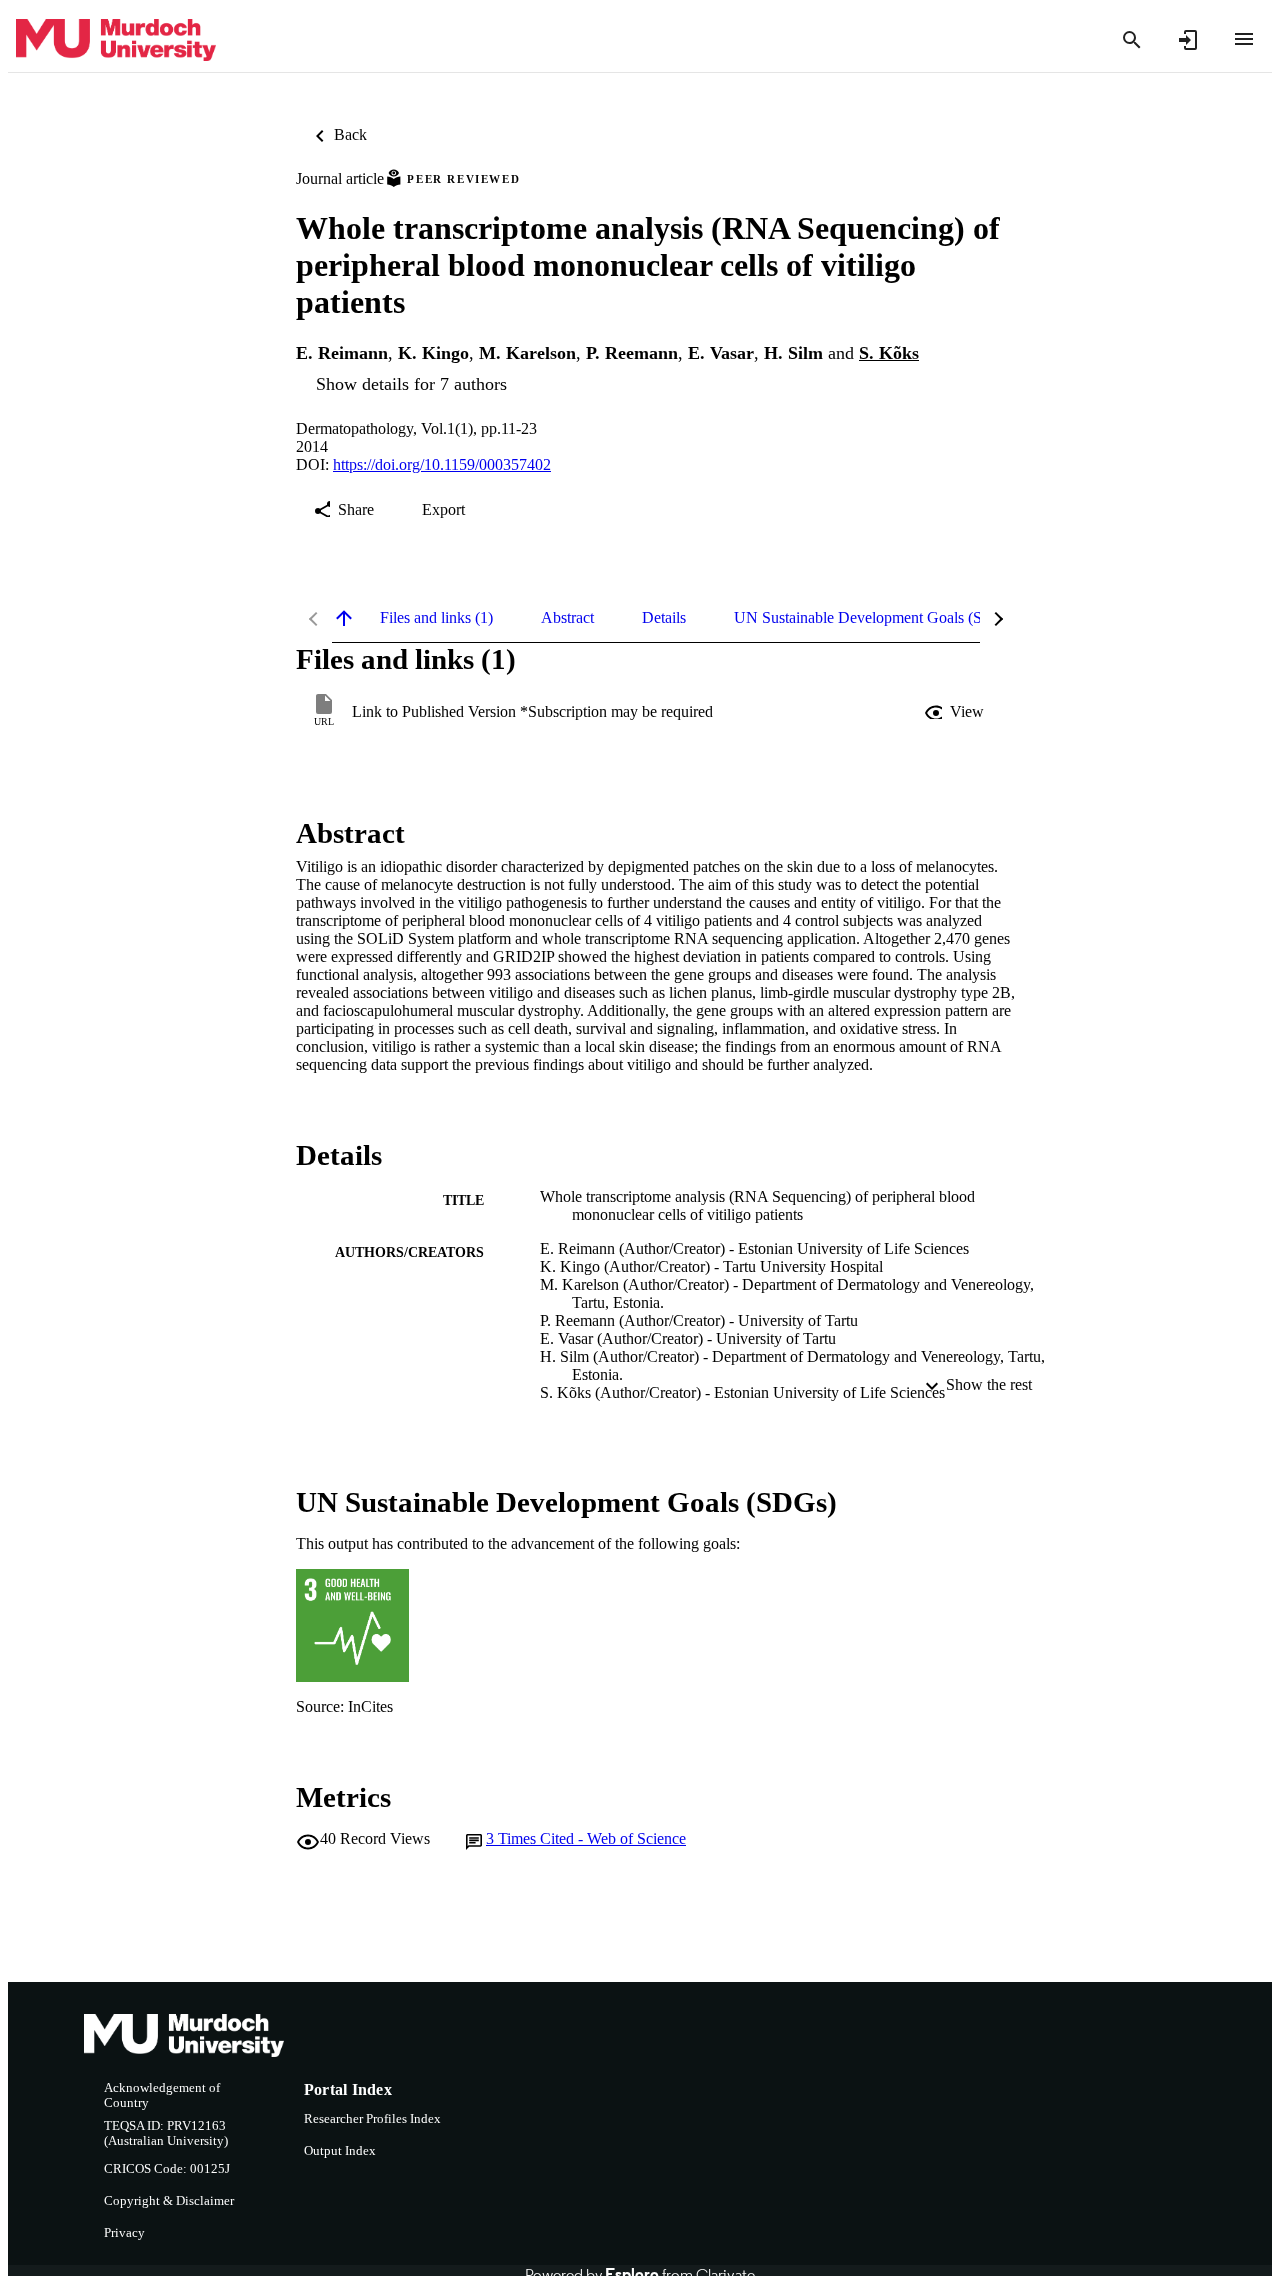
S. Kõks (889, 353)
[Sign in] (1188, 40)
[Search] (1132, 40)
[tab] (436, 618)
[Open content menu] (1244, 39)
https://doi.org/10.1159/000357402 (442, 464)
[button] (956, 712)
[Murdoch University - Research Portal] (116, 40)
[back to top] (344, 618)
